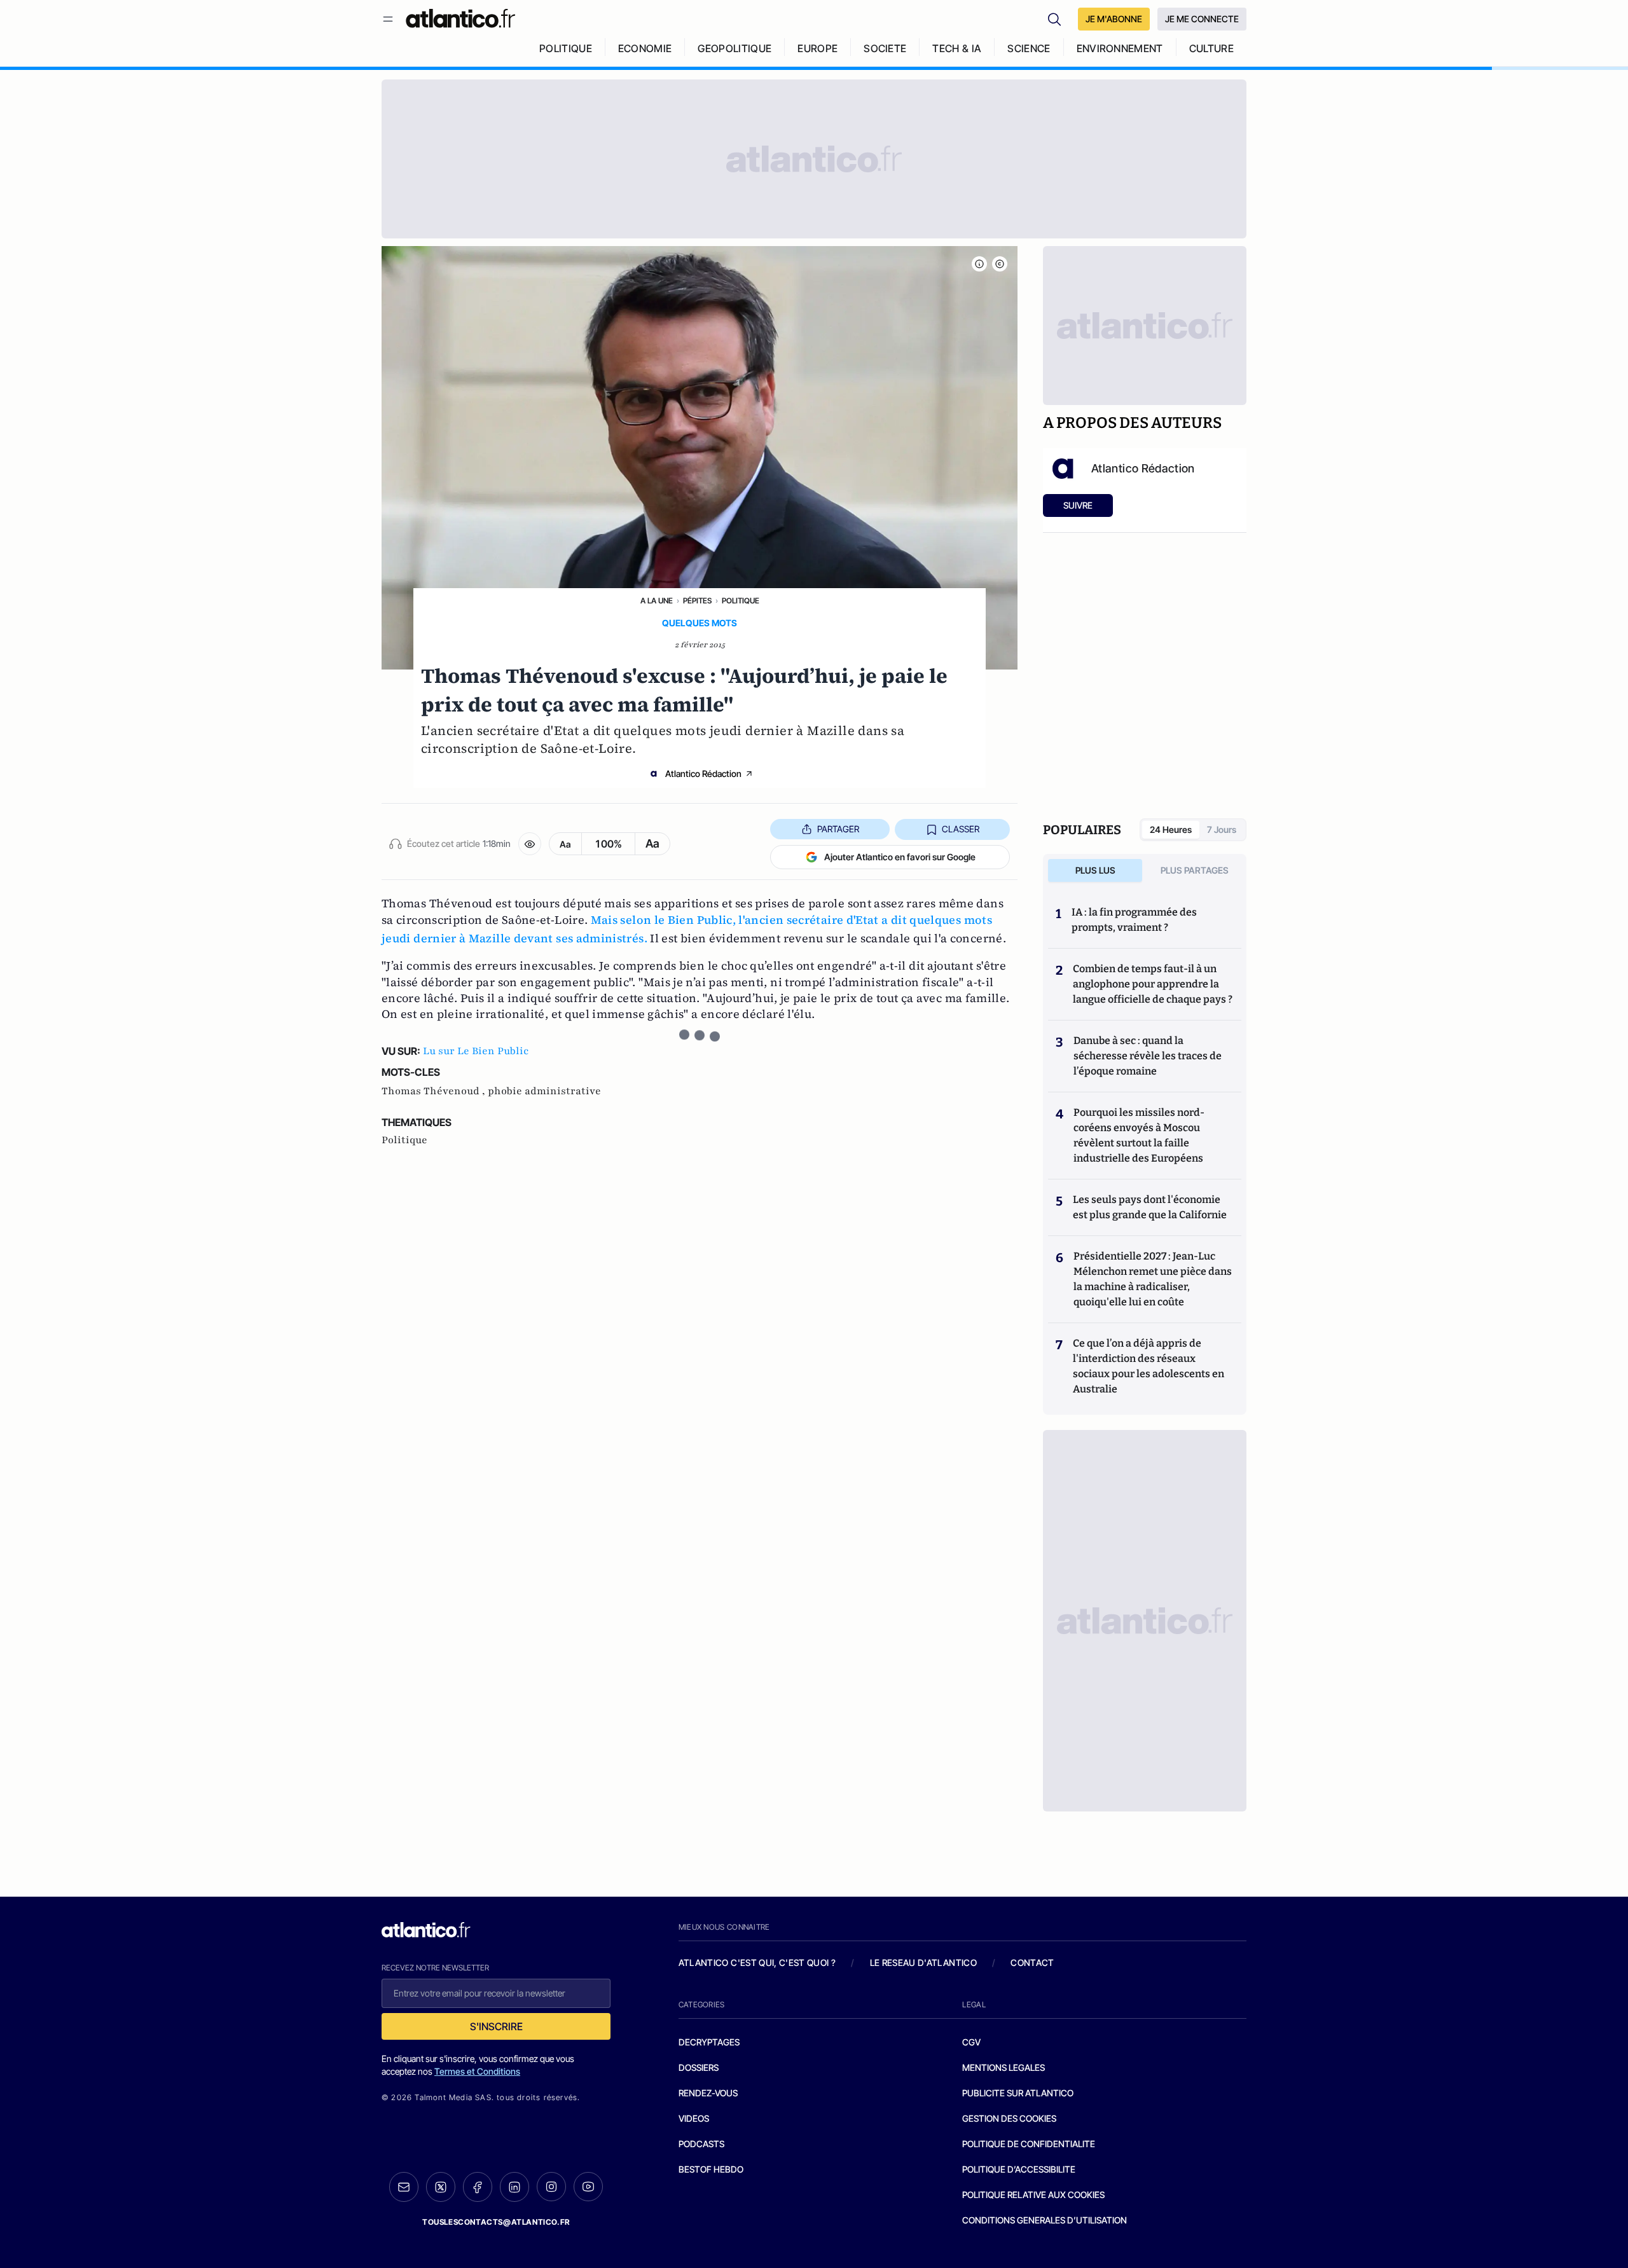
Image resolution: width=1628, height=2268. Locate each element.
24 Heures (1171, 829)
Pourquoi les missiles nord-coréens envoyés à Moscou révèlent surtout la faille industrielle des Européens (1139, 1135)
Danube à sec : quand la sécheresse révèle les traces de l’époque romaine (1148, 1056)
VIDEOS (694, 2118)
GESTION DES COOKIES (1009, 2118)
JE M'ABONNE (1114, 19)
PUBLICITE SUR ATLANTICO (1018, 2093)
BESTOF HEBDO (711, 2169)
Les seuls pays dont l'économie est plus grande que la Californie (1150, 1207)
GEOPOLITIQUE (735, 48)
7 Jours (1222, 829)
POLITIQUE (566, 48)
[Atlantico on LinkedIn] (514, 2187)
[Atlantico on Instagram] (551, 2187)
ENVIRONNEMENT (1120, 48)
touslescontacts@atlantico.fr (496, 2222)
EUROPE (817, 48)
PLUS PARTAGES (1195, 870)
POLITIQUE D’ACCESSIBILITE (1019, 2169)
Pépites (697, 601)
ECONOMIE (645, 48)
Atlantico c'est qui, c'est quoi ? (757, 1962)
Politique (741, 601)
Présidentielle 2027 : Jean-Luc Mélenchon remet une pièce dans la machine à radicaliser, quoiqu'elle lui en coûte (1153, 1279)
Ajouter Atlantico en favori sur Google (900, 857)
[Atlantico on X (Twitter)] (441, 2187)
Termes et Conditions (477, 2071)
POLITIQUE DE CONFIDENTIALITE (1029, 2144)
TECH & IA (957, 48)
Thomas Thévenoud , (435, 1091)
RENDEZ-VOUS (708, 2093)
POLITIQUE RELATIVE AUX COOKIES (1033, 2195)
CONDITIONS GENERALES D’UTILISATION (1045, 2220)
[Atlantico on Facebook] (478, 2187)
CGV (971, 2042)
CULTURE (1211, 48)
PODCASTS (701, 2144)
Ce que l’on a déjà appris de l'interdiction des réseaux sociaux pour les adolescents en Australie (1149, 1366)
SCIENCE (1029, 48)
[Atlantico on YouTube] (588, 2187)
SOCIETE (885, 48)
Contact (1032, 1962)
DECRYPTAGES (709, 2042)
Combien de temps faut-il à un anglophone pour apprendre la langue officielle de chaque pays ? (1153, 984)
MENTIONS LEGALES (1004, 2067)
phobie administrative (544, 1091)
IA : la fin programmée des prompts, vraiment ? (1134, 920)
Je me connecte (1202, 19)
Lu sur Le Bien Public (476, 1051)
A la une (657, 601)
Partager (838, 829)
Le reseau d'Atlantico (923, 1962)
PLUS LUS (1095, 870)
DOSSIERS (699, 2067)
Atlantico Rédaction (703, 773)
